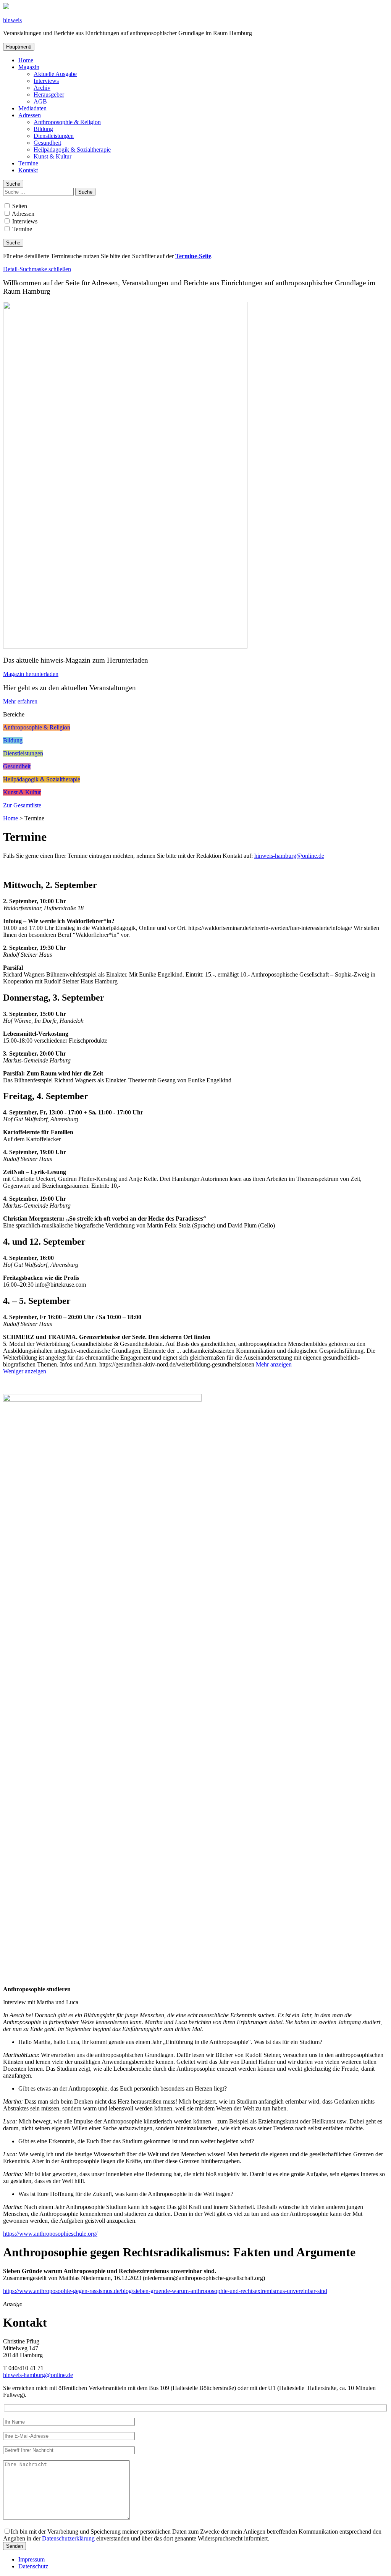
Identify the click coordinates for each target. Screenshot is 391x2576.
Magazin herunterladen (31, 674)
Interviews (46, 81)
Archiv (42, 88)
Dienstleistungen (54, 136)
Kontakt (28, 170)
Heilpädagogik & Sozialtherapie (72, 150)
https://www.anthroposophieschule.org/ (50, 2234)
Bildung (43, 129)
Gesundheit (47, 143)
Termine (28, 163)
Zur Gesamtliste (22, 805)
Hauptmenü (19, 47)
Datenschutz (33, 2566)
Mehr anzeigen (274, 1364)
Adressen (30, 115)
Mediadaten (32, 108)
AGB (40, 101)
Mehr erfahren (20, 701)
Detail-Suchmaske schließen (37, 269)
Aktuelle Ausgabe (55, 74)
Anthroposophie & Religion (67, 122)
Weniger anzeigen (25, 1371)
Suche (13, 184)
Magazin (29, 67)
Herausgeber (49, 95)
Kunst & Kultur (53, 156)
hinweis (12, 20)
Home (26, 60)
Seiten (19, 206)
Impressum (32, 2559)
